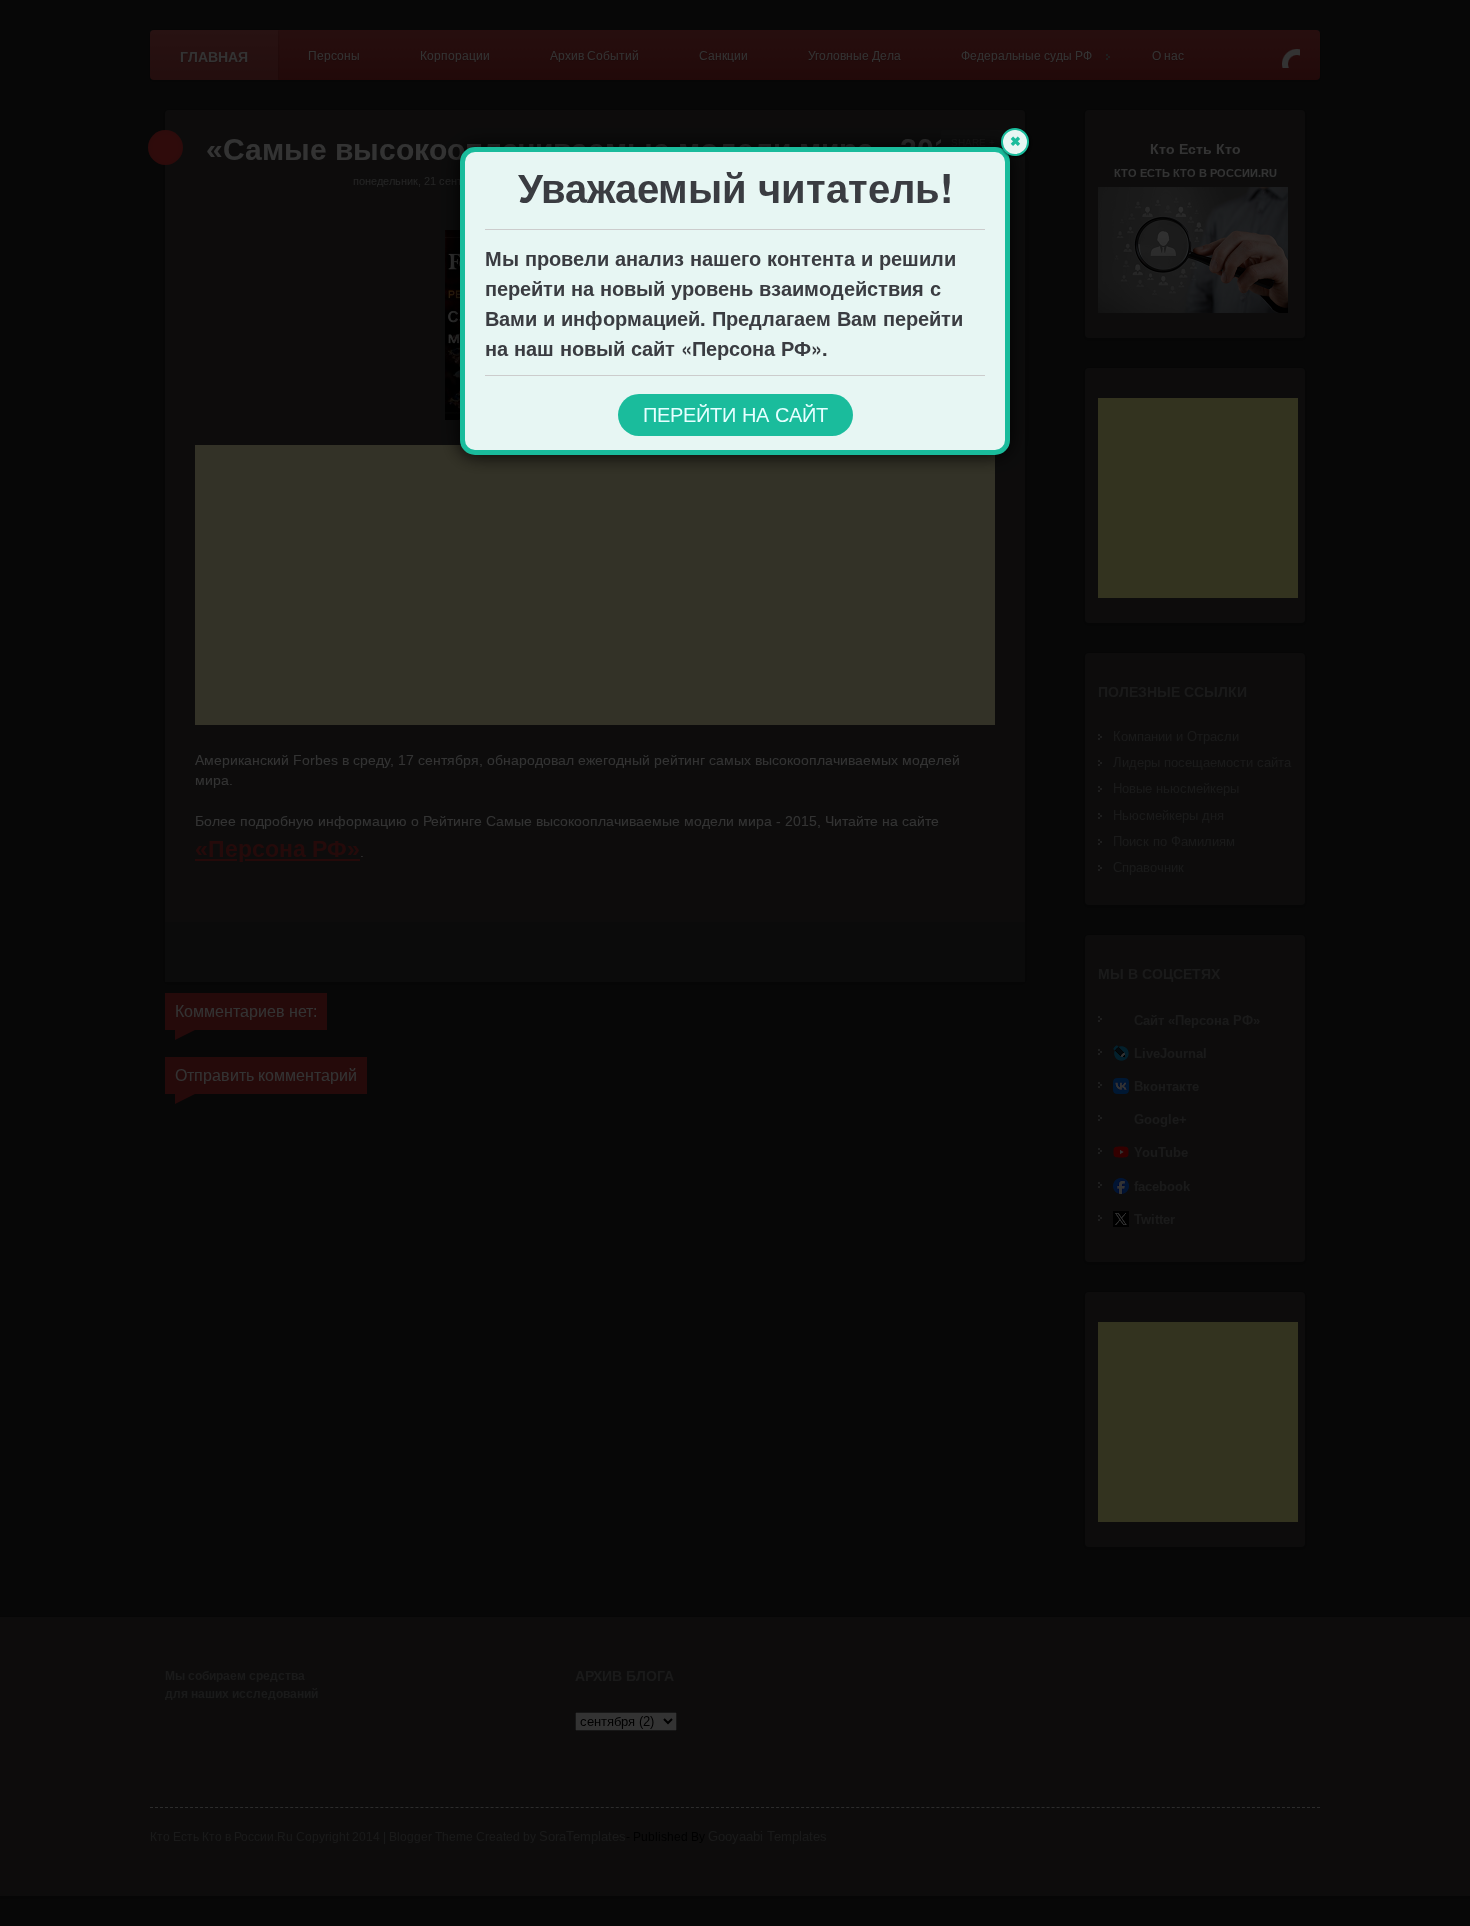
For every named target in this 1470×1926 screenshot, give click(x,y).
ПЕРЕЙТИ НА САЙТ (735, 415)
